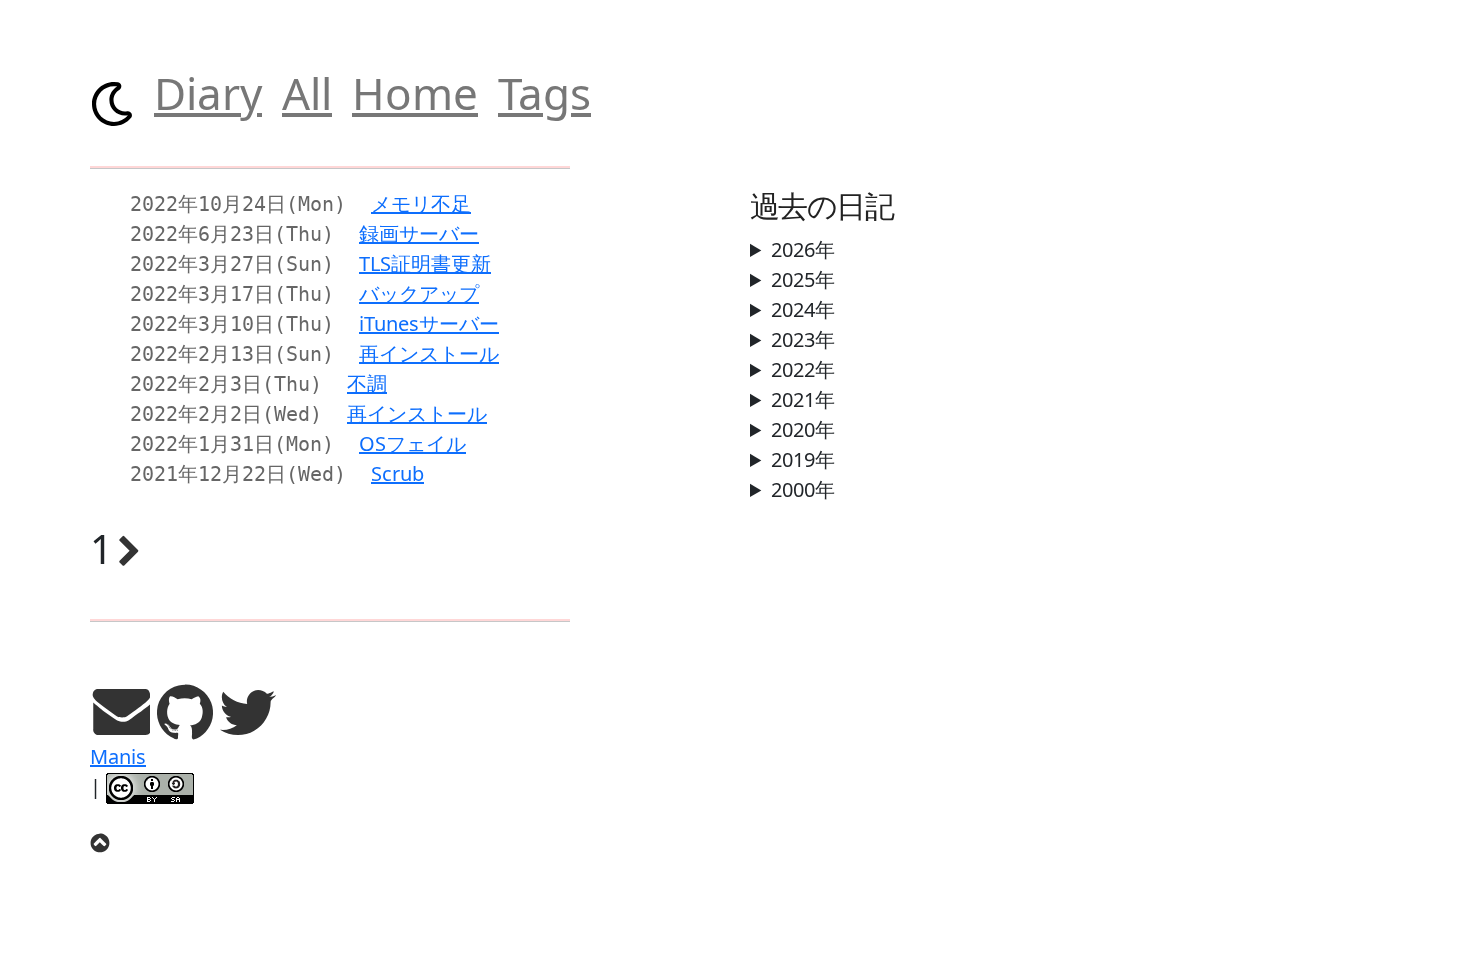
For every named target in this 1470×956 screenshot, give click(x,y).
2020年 (803, 429)
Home (415, 93)
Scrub (397, 473)
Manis (118, 756)
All (307, 93)
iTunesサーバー (429, 323)
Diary (208, 93)
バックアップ (419, 293)
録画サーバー (419, 233)
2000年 (803, 489)
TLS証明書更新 (425, 263)
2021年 (803, 399)
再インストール (429, 353)
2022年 (803, 369)
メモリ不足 (421, 203)
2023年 (803, 339)
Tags (544, 93)
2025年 (803, 279)
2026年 (803, 249)
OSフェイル (412, 443)
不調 (367, 383)
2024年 (803, 309)
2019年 (803, 459)
